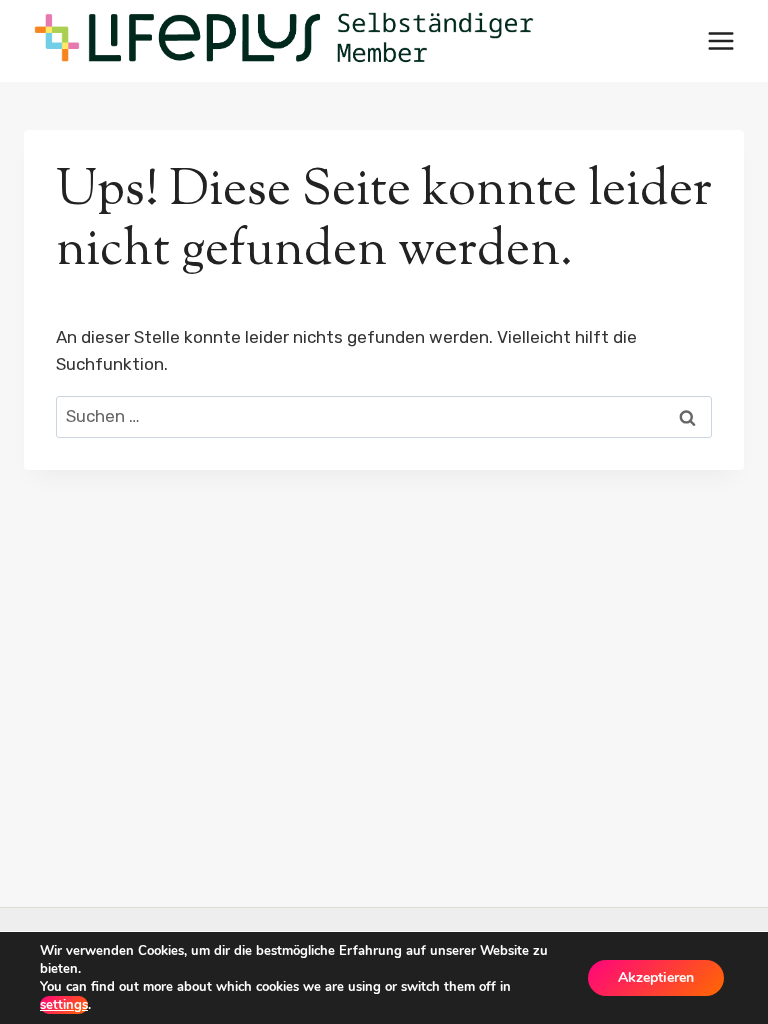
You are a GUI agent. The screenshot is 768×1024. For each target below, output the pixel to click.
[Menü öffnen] (720, 40)
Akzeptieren (656, 977)
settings (64, 1005)
